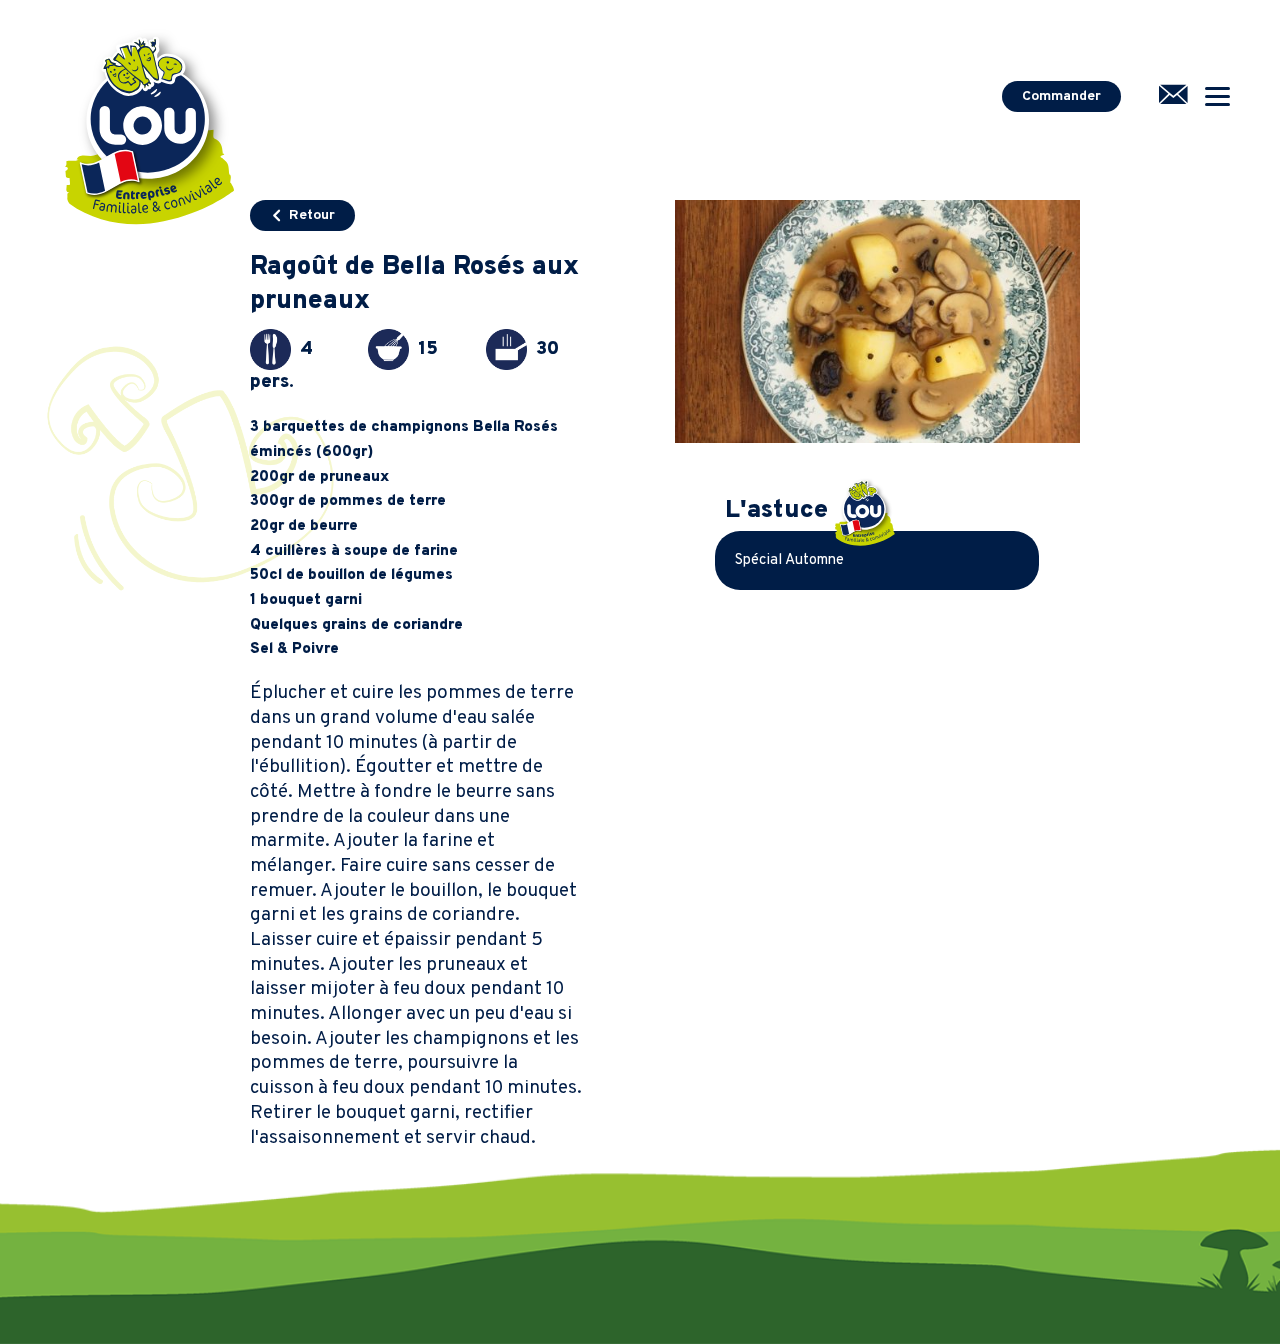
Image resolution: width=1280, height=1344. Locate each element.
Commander (1061, 96)
